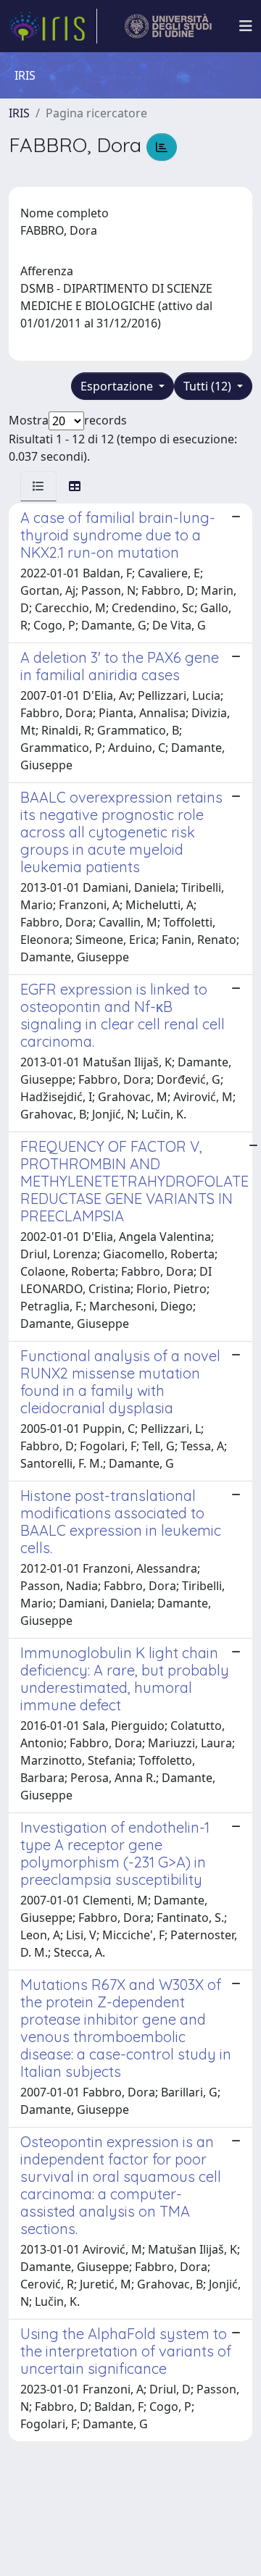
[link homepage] (53, 26)
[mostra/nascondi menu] (246, 26)
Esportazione (118, 386)
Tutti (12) (209, 386)
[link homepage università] (169, 26)
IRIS (19, 113)
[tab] (38, 486)
